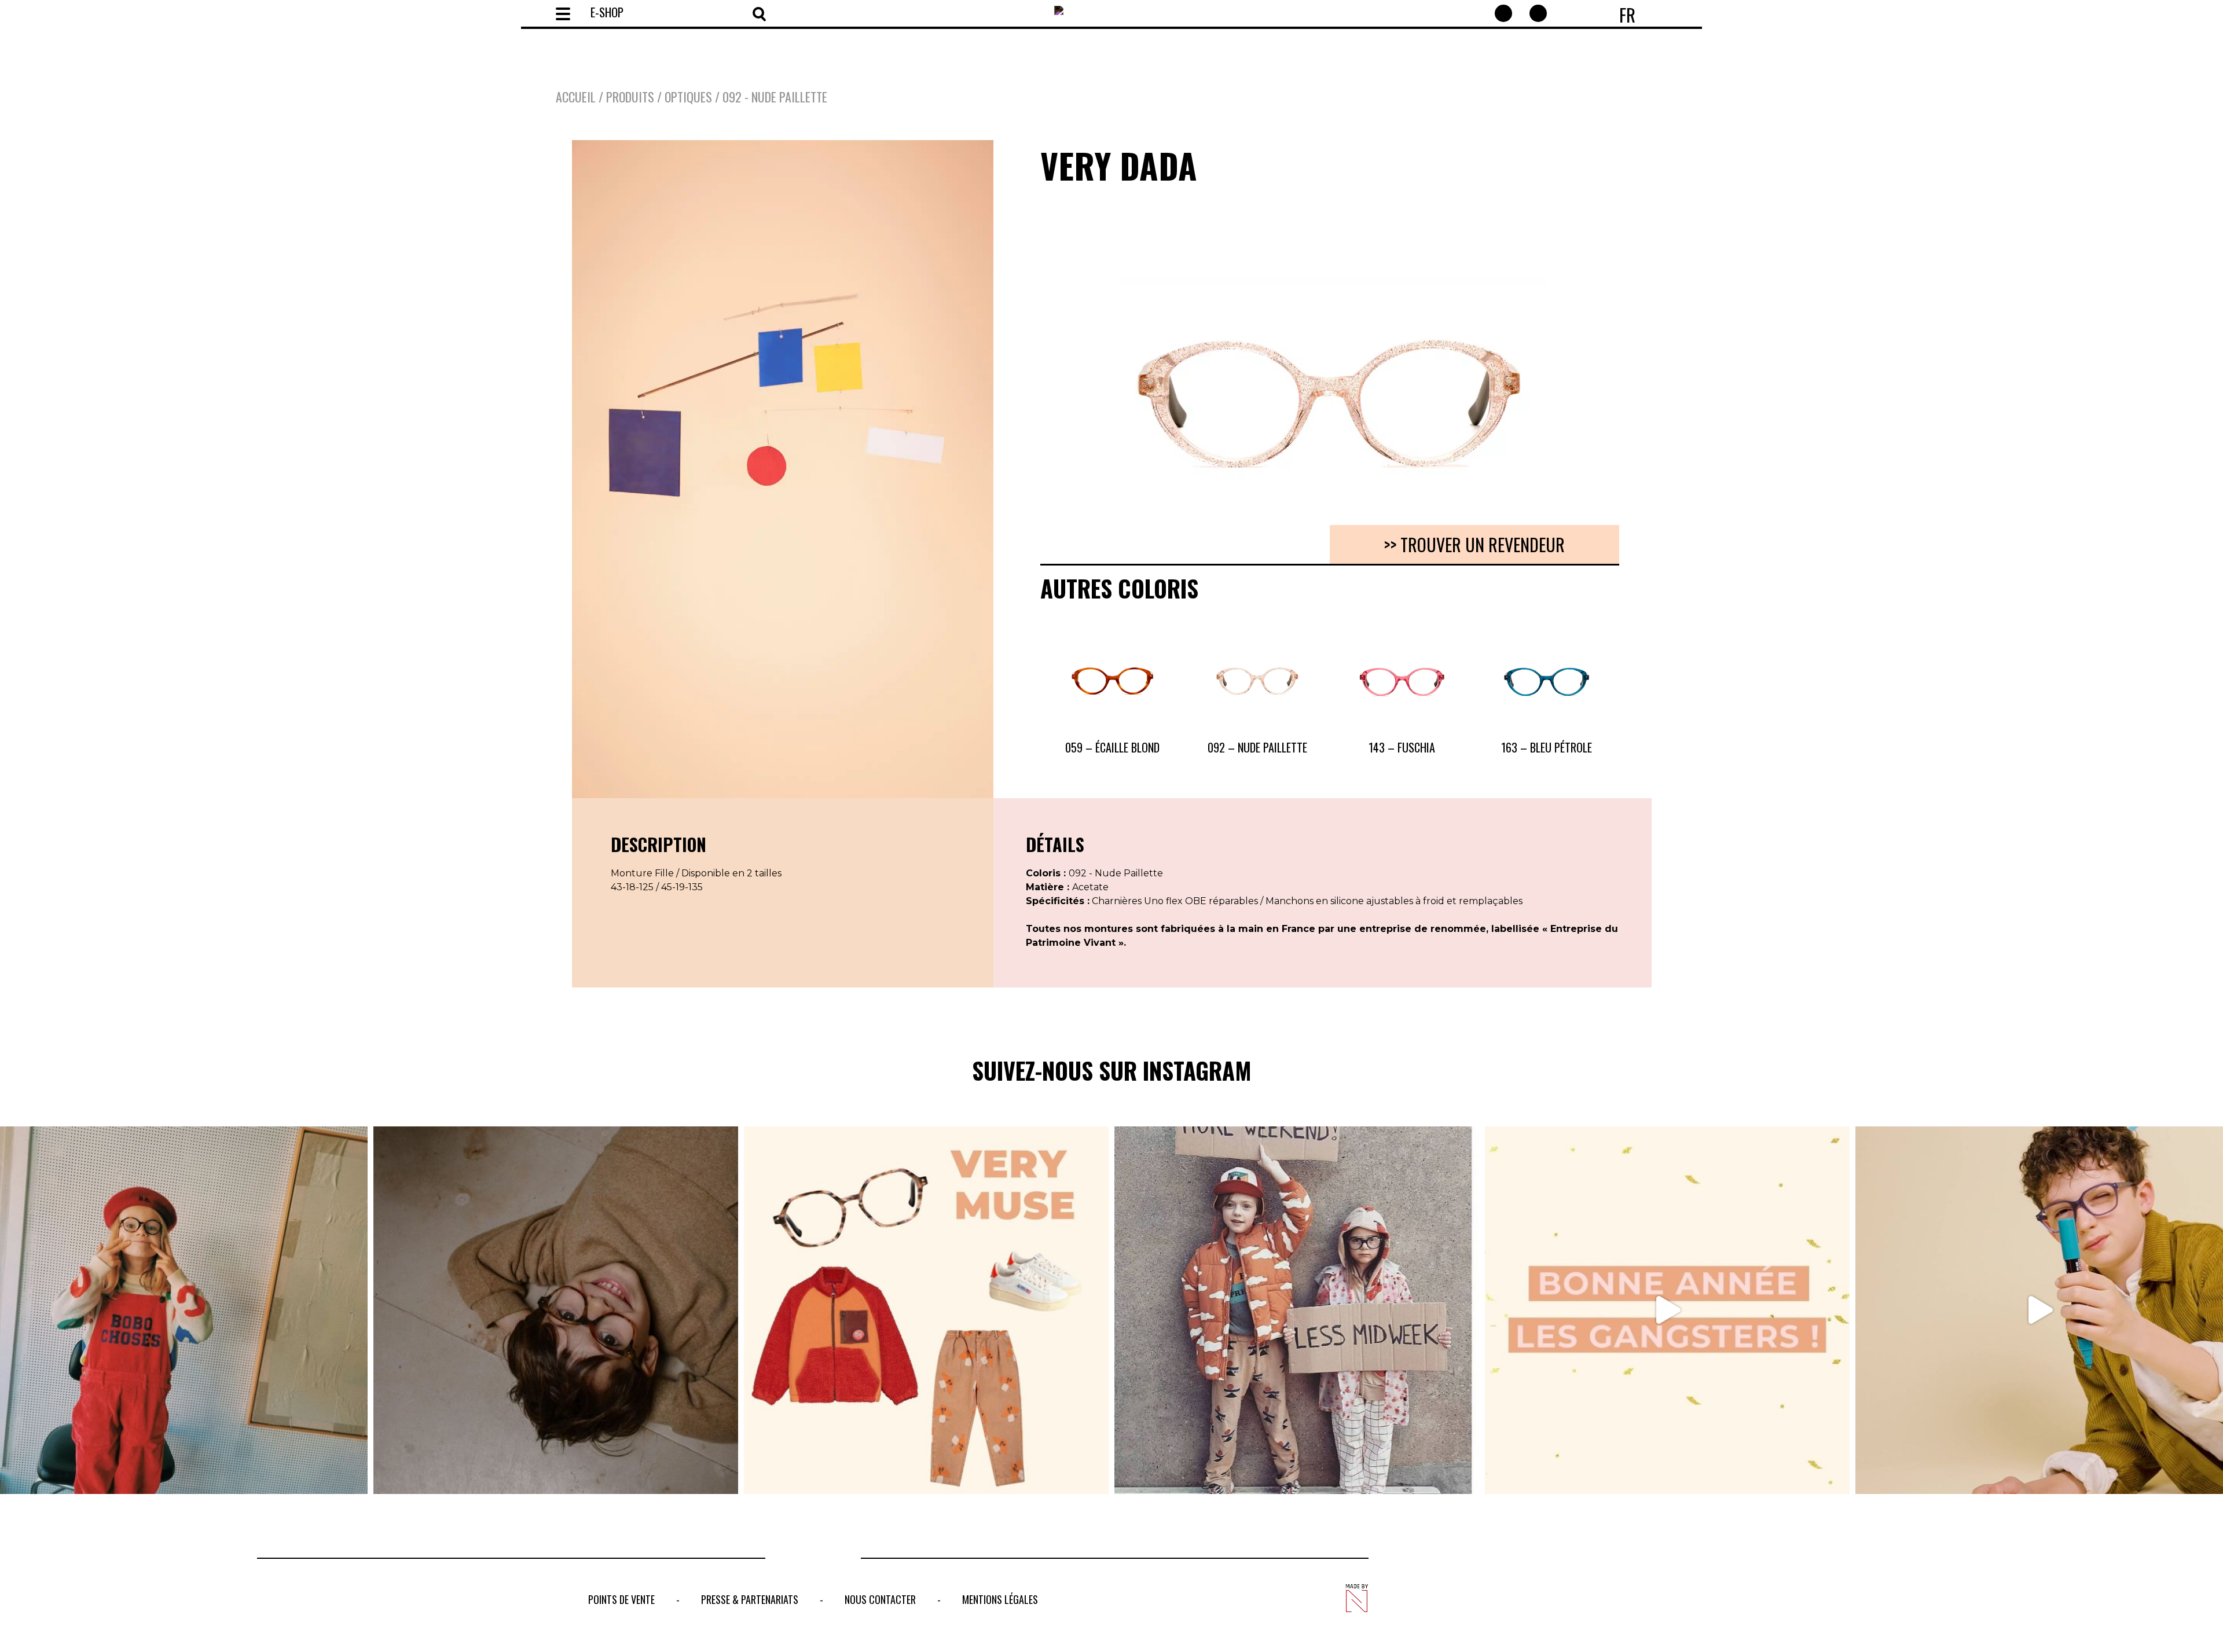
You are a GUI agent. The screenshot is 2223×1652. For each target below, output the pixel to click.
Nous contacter (880, 1599)
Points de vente (621, 1599)
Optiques (688, 97)
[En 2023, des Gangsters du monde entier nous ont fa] (1667, 1310)
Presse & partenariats (750, 1599)
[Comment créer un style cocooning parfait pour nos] (926, 1310)
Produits (630, 97)
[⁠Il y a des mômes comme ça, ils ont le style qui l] (184, 1310)
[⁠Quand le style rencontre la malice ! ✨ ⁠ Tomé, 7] (556, 1310)
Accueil (576, 97)
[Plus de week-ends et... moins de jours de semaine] (1297, 1310)
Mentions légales (1000, 1599)
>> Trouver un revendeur (1474, 544)
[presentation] (1055, 368)
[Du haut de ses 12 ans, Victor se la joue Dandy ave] (2039, 1310)
